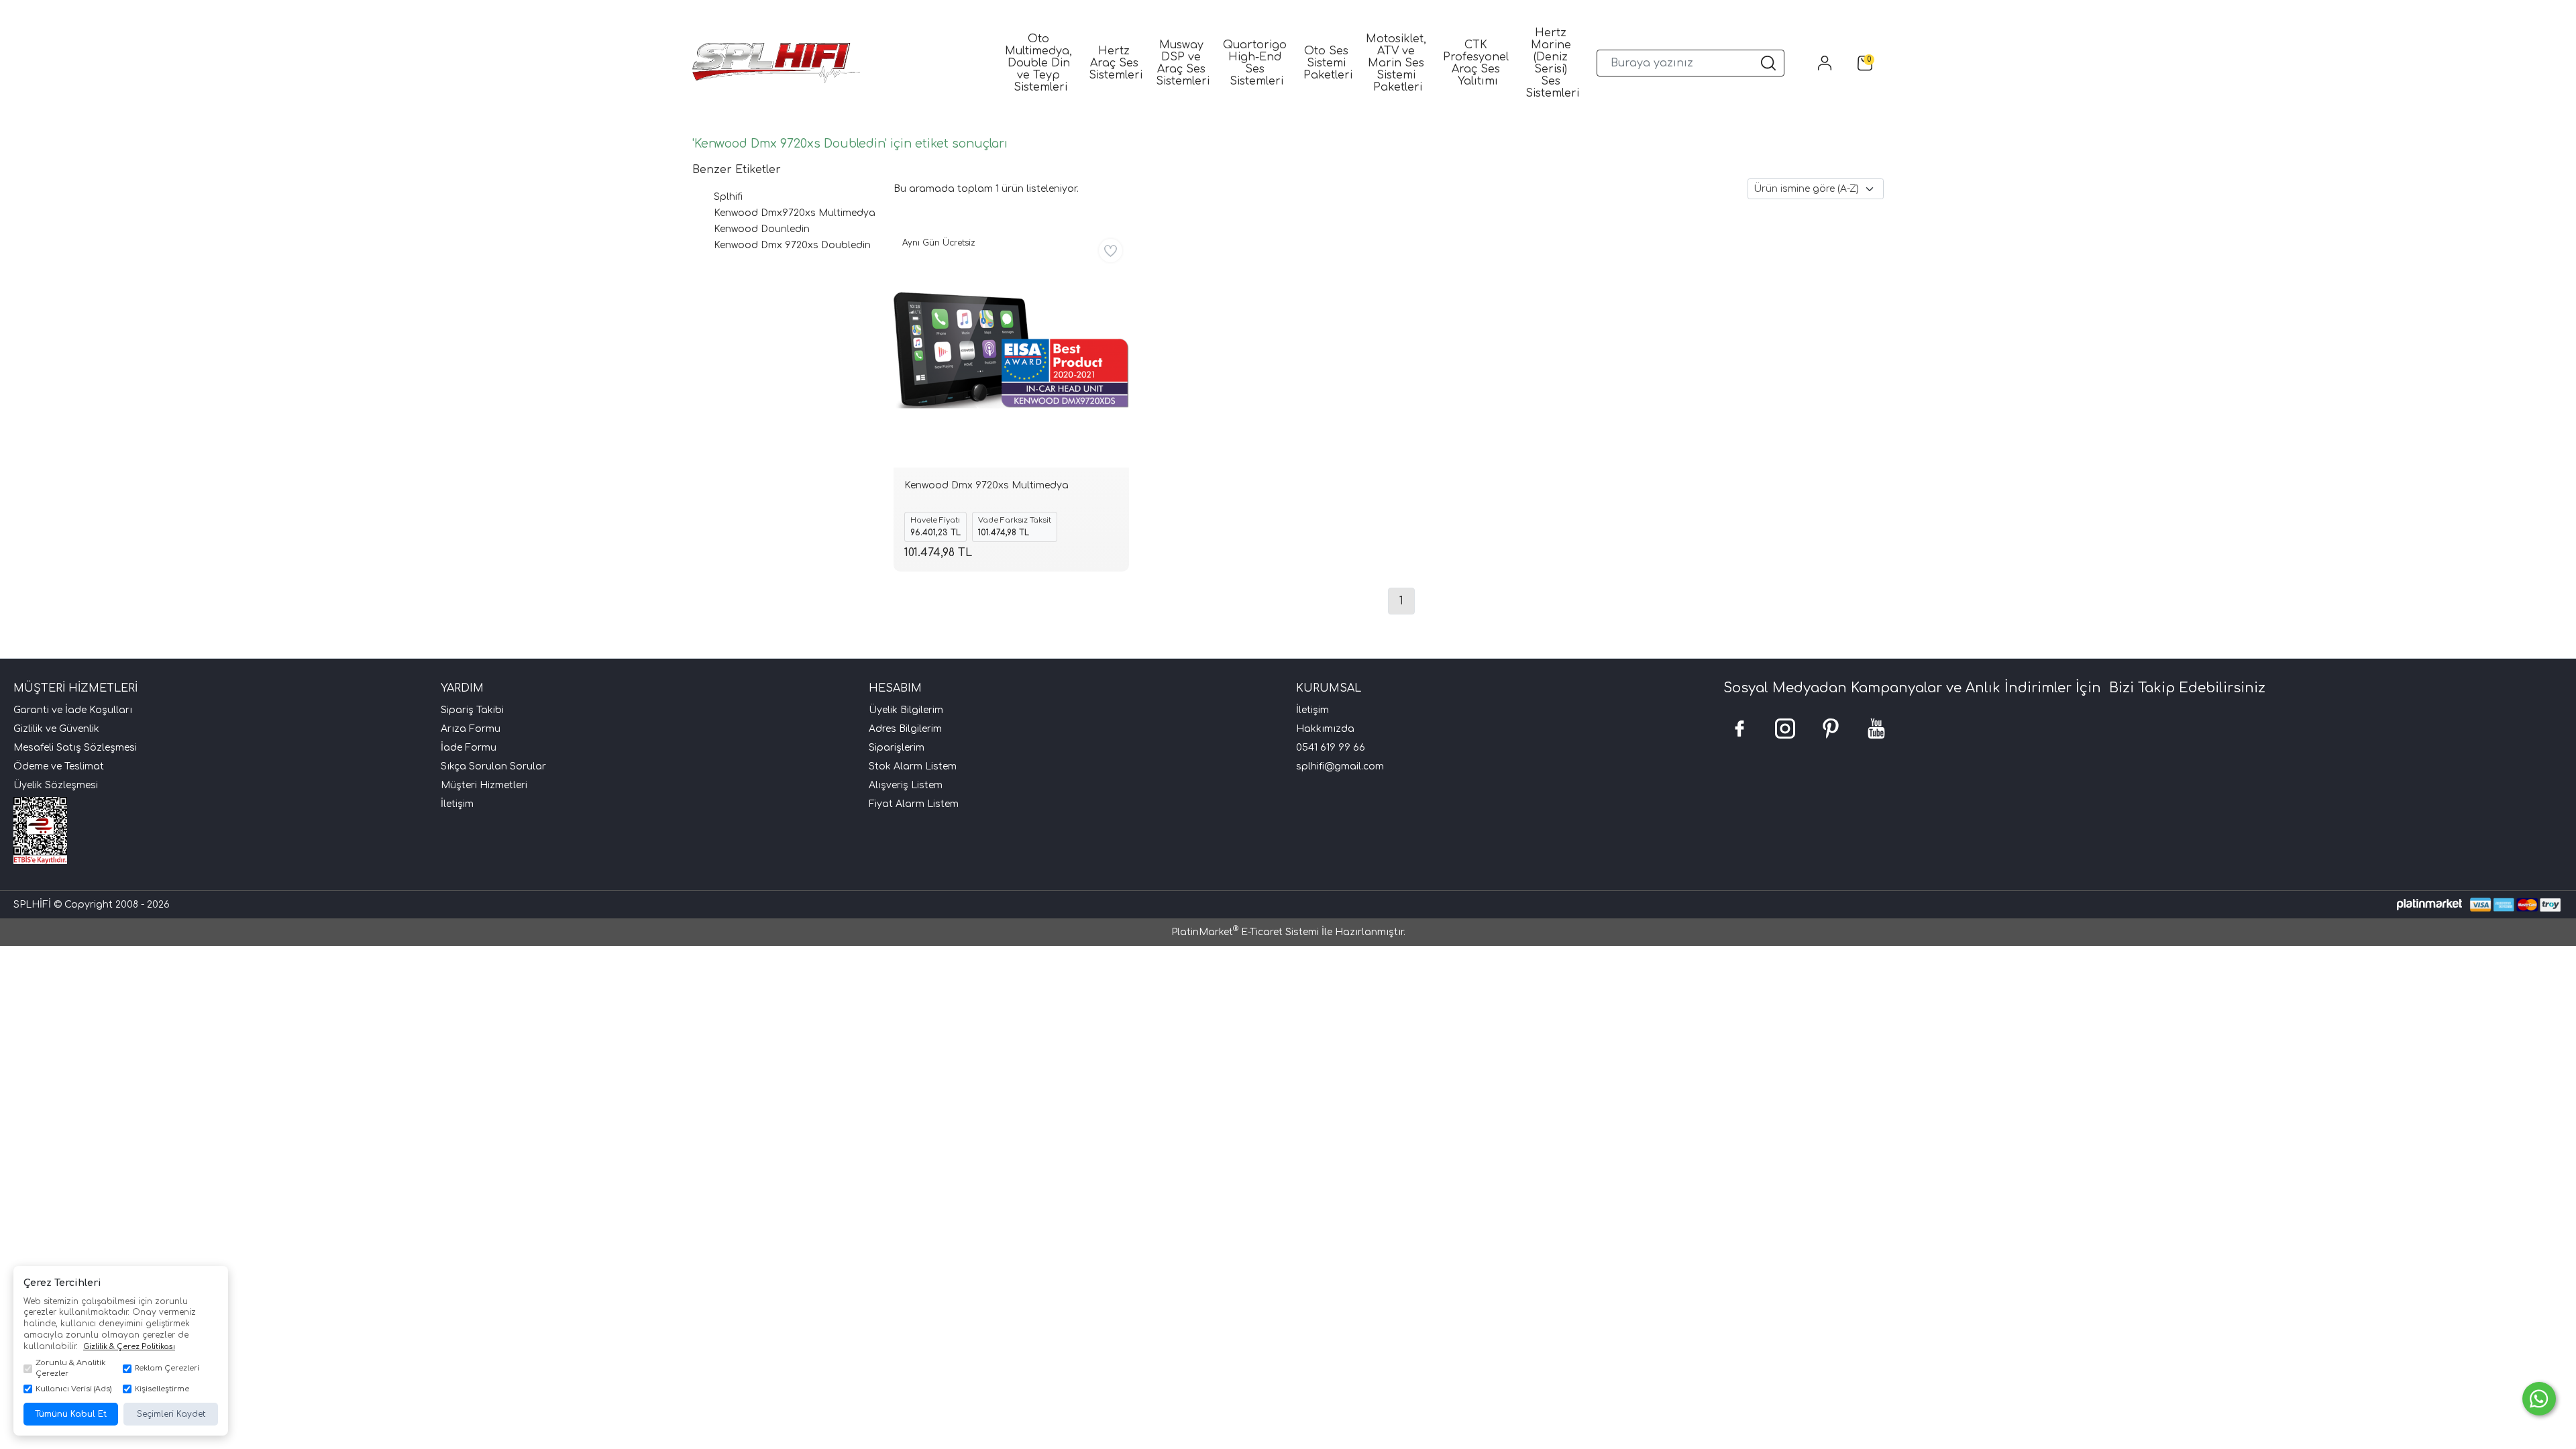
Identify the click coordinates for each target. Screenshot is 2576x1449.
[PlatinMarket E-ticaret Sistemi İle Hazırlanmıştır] (2429, 905)
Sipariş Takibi (472, 710)
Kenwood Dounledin (762, 229)
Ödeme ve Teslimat (59, 766)
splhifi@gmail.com (1340, 766)
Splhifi (728, 197)
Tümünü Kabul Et (71, 1414)
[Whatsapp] (2539, 1399)
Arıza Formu (471, 729)
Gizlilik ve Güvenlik (56, 729)
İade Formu (469, 748)
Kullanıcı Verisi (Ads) (73, 1389)
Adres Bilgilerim (905, 729)
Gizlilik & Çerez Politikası (129, 1347)
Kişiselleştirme (162, 1389)
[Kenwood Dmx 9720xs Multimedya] (1011, 350)
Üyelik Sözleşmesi (56, 785)
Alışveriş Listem (906, 785)
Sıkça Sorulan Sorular (493, 766)
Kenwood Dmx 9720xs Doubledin (792, 245)
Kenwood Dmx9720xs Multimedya (795, 213)
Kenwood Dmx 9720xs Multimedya (986, 485)
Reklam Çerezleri (167, 1368)
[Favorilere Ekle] (1111, 251)
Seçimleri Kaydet (171, 1414)
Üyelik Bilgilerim (906, 710)
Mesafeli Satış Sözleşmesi (75, 748)
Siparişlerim (897, 748)
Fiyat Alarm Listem (914, 804)
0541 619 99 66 (1331, 748)
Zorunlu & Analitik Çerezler (70, 1368)
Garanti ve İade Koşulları (73, 710)
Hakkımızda (1325, 729)
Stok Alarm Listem (913, 766)
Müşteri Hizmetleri (484, 785)
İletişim (457, 804)
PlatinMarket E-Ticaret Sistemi (1245, 932)
